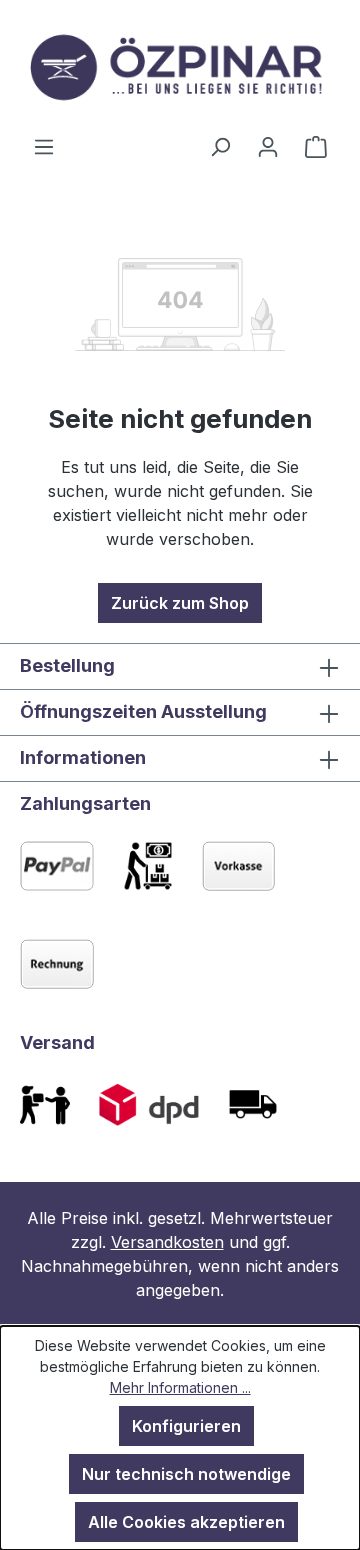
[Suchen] (220, 146)
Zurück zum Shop (180, 603)
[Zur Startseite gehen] (180, 67)
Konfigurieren (186, 1426)
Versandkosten (167, 1242)
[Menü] (44, 146)
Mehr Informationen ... (180, 1387)
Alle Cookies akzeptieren (186, 1522)
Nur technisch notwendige (186, 1474)
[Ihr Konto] (268, 146)
